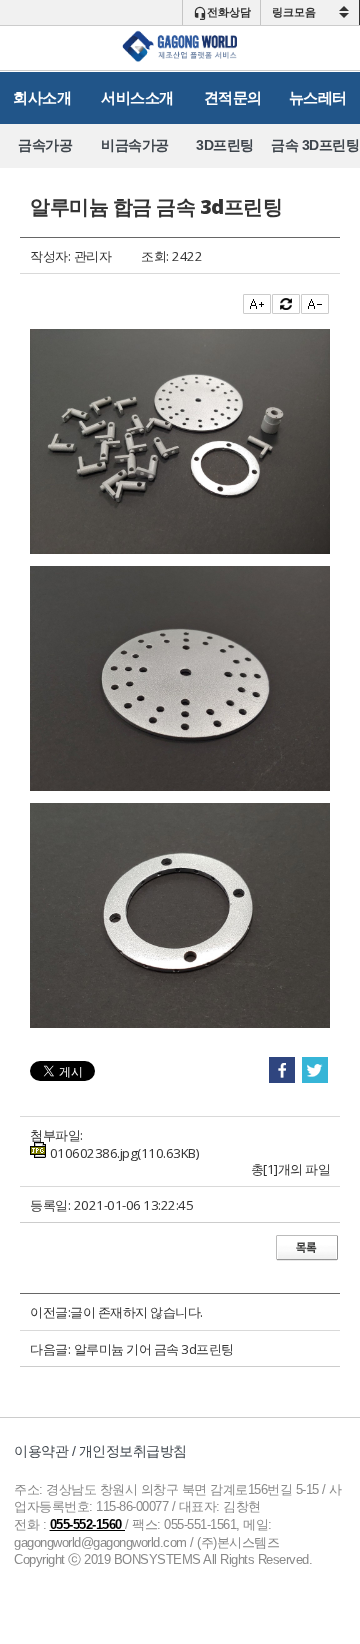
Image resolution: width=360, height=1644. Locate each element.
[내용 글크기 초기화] (286, 304)
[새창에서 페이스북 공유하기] (282, 1071)
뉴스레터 (318, 97)
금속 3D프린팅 (315, 145)
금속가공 (45, 145)
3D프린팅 (225, 145)
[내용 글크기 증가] (257, 304)
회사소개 (42, 97)
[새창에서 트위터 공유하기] (315, 1071)
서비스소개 (137, 97)
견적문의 (233, 97)
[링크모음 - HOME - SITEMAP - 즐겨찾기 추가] (310, 12)
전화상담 (229, 12)
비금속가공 (135, 145)
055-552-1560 (88, 1525)
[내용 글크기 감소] (315, 304)
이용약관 (41, 1451)
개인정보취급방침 (133, 1451)
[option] (45, 145)
